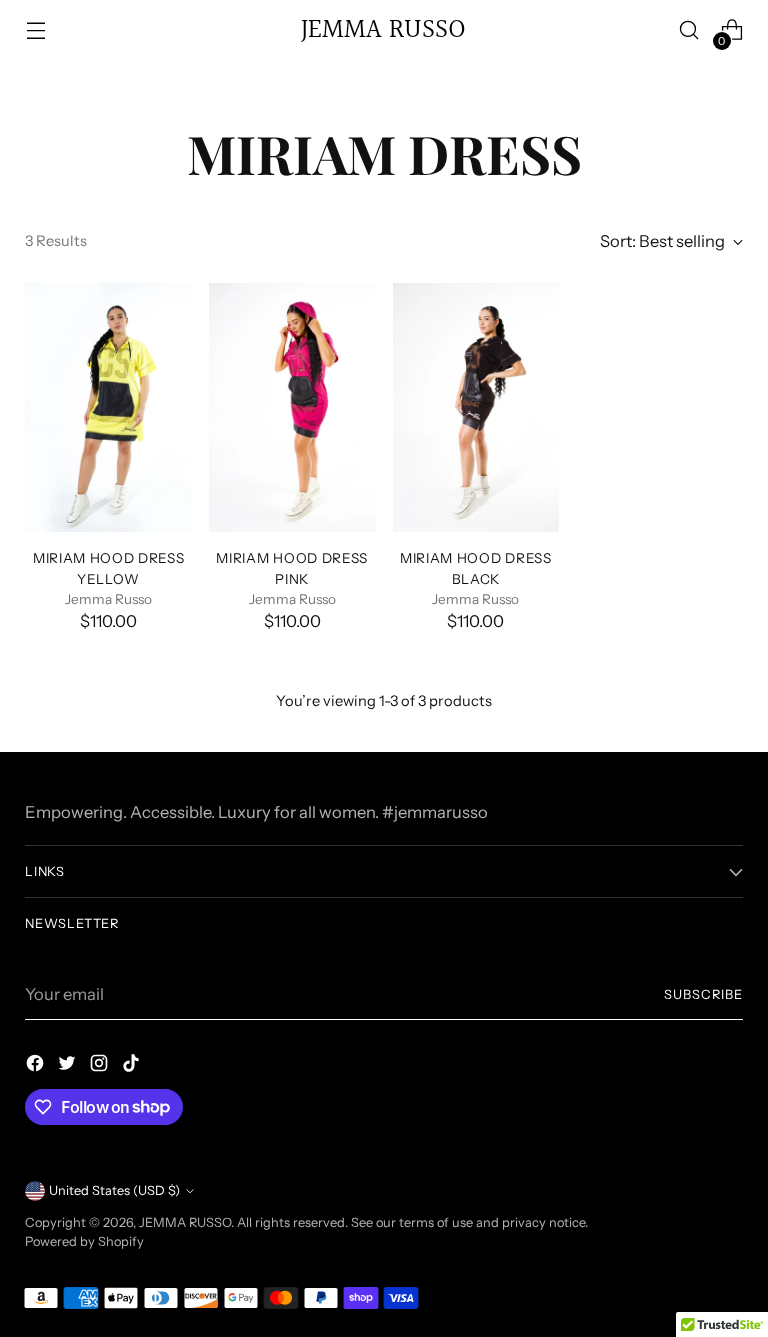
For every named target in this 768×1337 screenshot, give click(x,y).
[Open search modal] (689, 30)
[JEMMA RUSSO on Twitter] (69, 1066)
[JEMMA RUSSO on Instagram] (101, 1066)
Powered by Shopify (84, 1241)
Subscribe (703, 994)
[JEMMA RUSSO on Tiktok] (133, 1066)
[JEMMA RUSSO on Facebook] (37, 1066)
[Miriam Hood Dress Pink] (292, 408)
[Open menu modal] (35, 30)
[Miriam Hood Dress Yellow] (108, 408)
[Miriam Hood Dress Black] (476, 408)
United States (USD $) (114, 1190)
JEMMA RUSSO (185, 1222)
